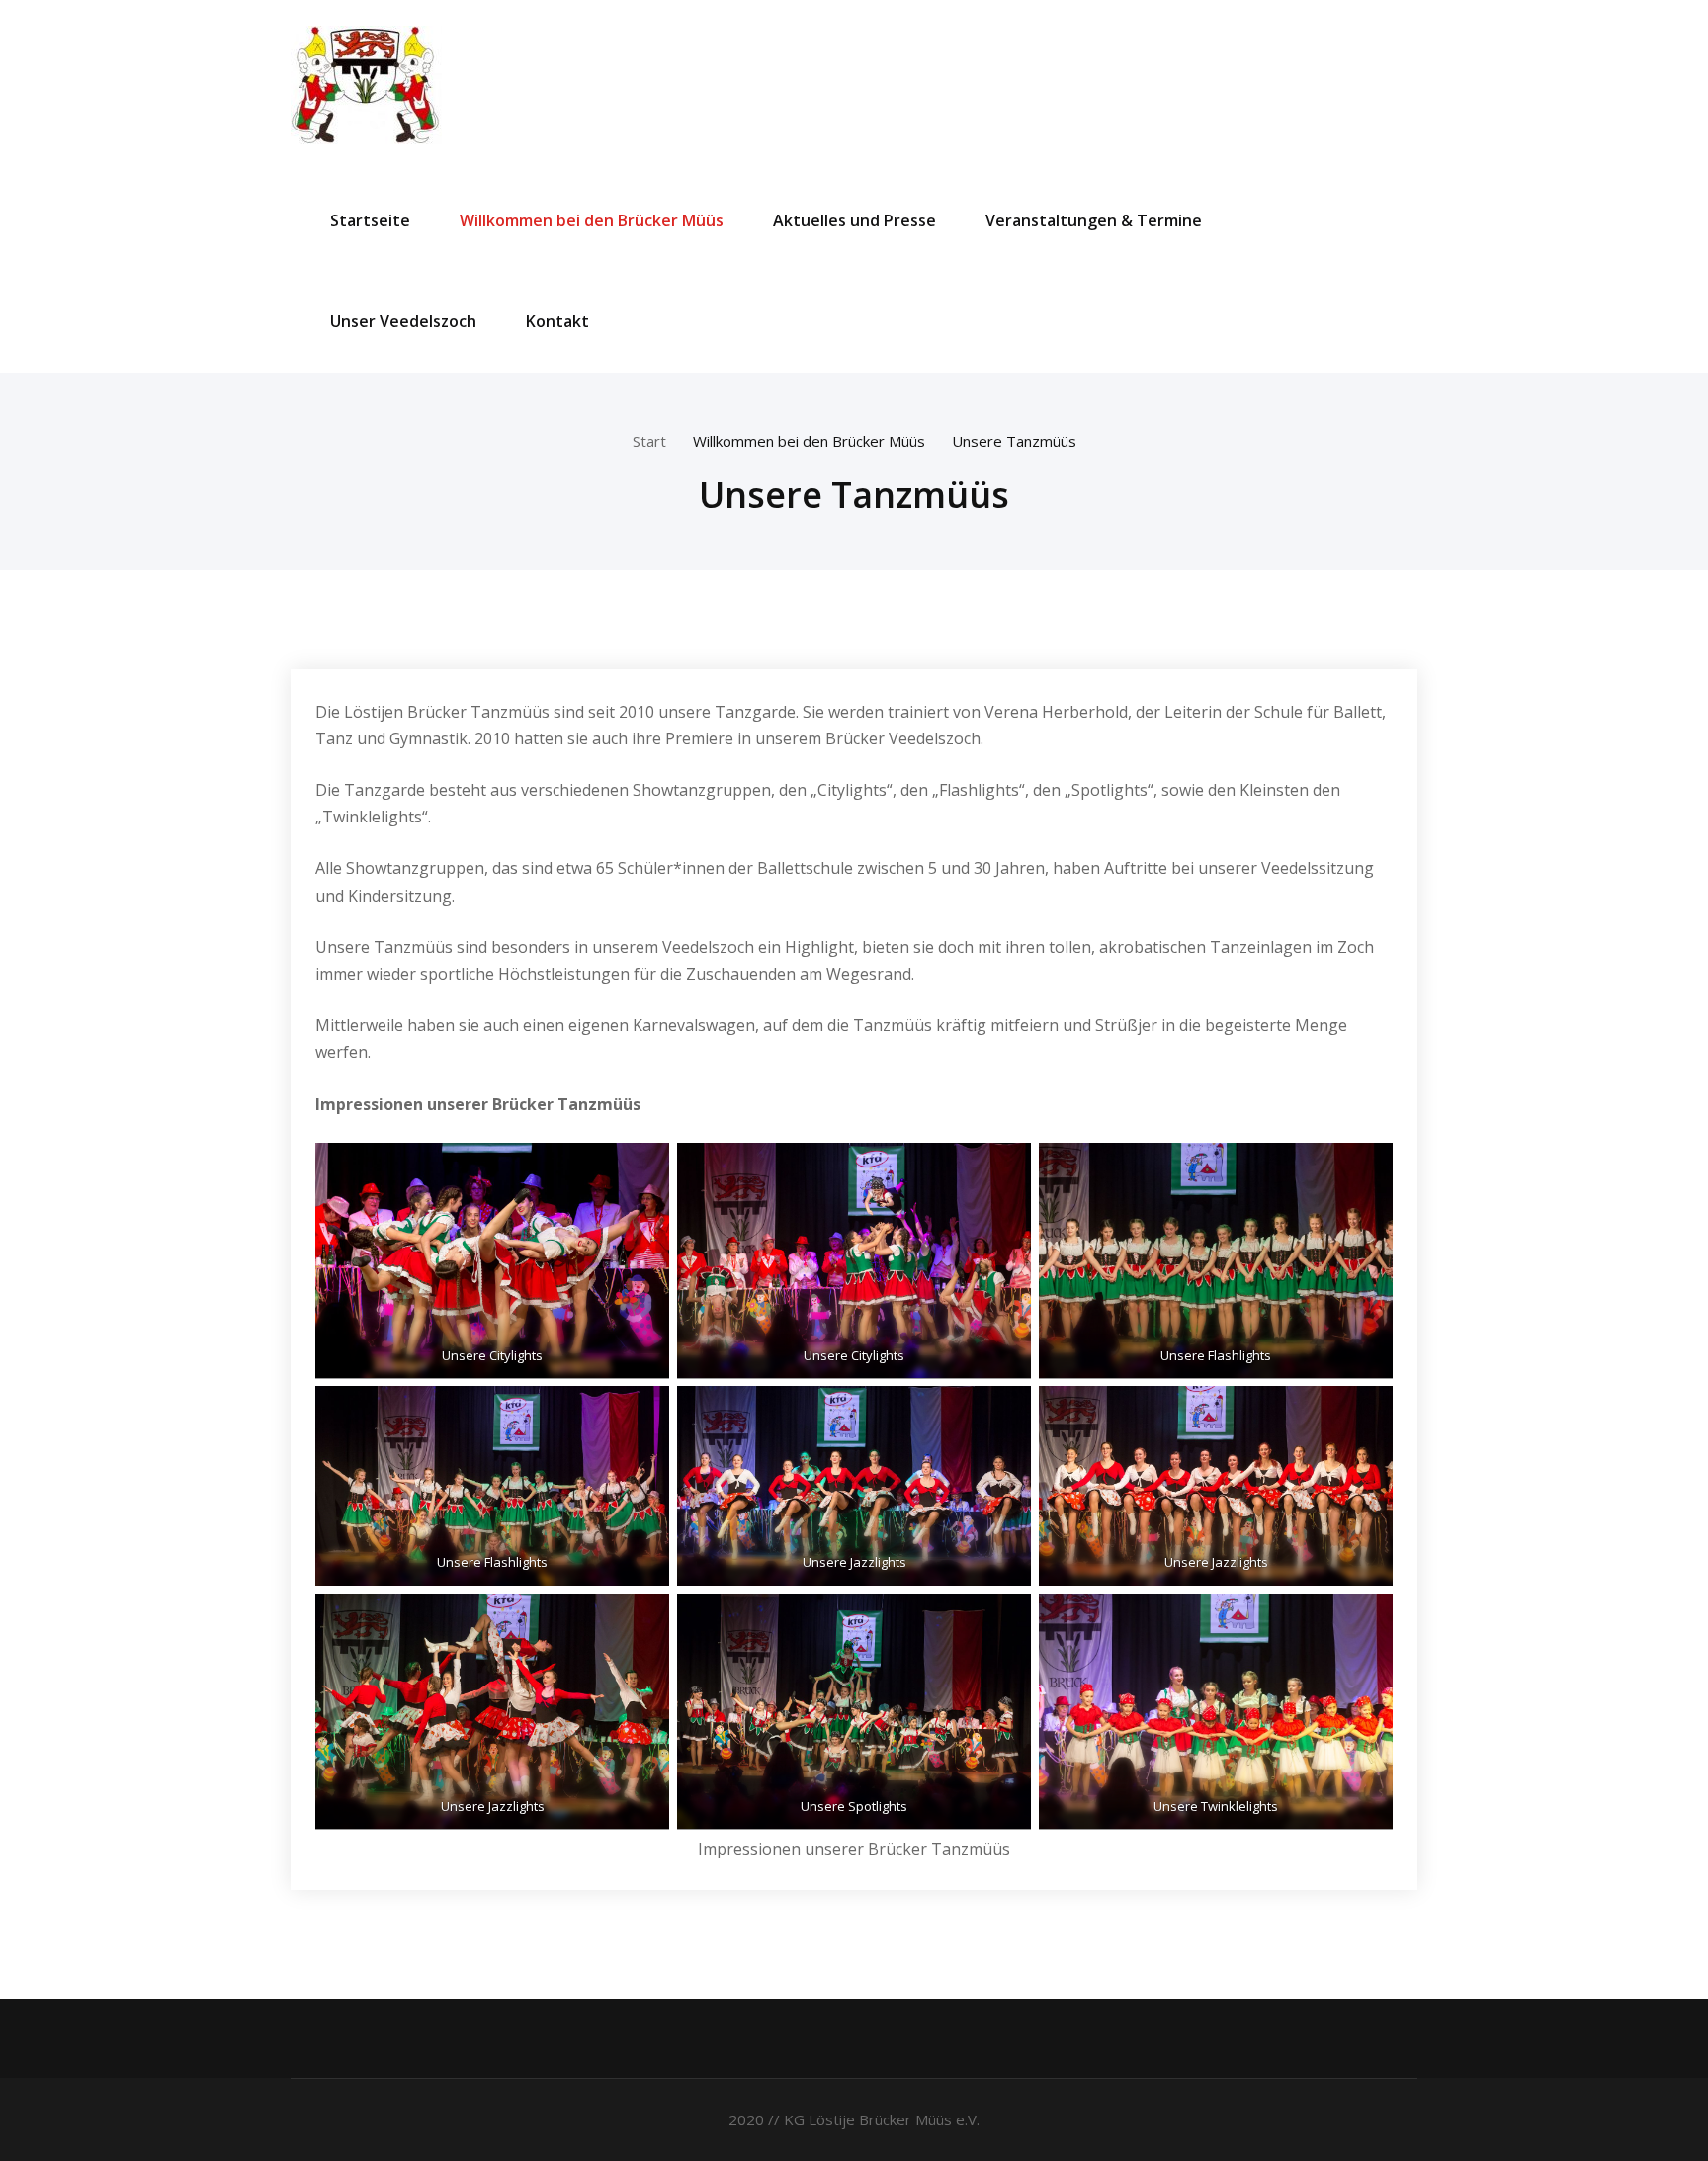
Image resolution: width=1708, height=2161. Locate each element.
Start (649, 441)
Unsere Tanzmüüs (1014, 441)
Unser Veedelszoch (403, 321)
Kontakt (557, 321)
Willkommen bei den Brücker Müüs (592, 220)
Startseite (370, 220)
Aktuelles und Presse (854, 220)
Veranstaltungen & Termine (1094, 220)
